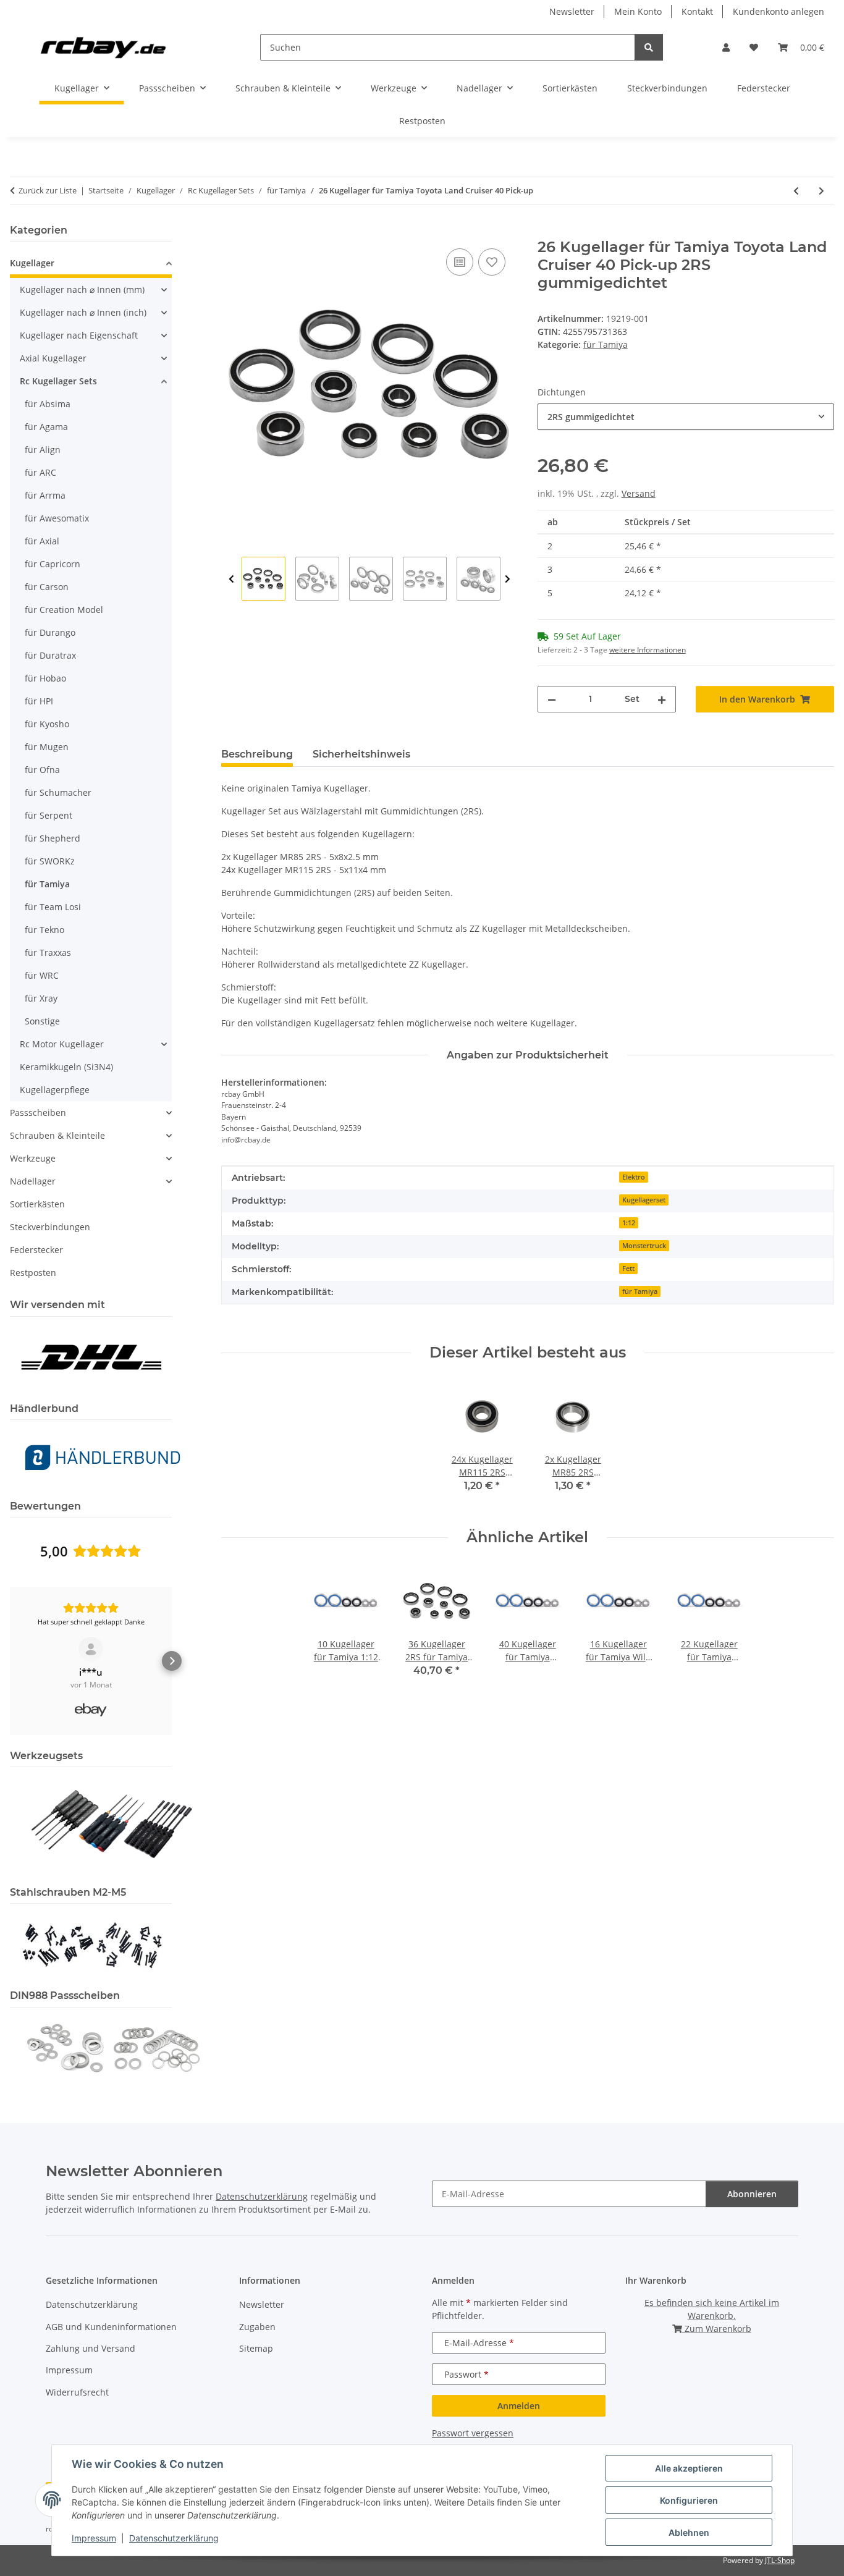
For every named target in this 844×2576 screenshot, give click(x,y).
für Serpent (49, 815)
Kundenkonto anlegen (779, 11)
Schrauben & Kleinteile (57, 1135)
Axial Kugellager (53, 358)
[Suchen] (649, 47)
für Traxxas (48, 952)
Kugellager (32, 263)
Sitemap (256, 2348)
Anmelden (519, 2406)
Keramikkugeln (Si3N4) (66, 1067)
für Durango (50, 632)
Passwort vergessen (473, 2433)
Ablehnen (689, 2532)
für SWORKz (50, 861)
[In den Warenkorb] (231, 232)
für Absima (48, 404)
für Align (43, 450)
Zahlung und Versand (91, 2348)
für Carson (47, 587)
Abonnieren (752, 2194)
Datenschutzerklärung (174, 2538)
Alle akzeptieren (689, 2468)
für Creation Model (64, 610)
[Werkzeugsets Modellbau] (112, 1823)
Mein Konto (638, 11)
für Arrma (45, 495)
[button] (726, 47)
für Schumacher (58, 792)
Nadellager (33, 1181)
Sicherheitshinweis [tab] (361, 754)
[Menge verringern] (552, 699)
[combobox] (686, 417)
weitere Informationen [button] (648, 650)
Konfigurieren (689, 2500)
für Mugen (47, 747)
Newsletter (572, 11)
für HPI (39, 701)
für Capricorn (53, 564)
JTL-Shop (780, 2560)
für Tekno (44, 930)
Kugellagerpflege (55, 1090)
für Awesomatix (57, 518)
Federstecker (36, 1250)
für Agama (46, 427)
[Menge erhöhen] (662, 699)
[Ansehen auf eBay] (91, 1649)
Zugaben (257, 2327)
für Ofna (42, 770)
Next (508, 579)
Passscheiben (38, 1113)
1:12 (629, 1223)
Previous (231, 579)
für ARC (40, 472)
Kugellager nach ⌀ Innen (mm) (82, 289)
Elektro (634, 1177)
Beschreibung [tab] (257, 754)
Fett (628, 1269)
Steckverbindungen (50, 1227)
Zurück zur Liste (48, 190)
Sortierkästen (37, 1204)
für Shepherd (53, 838)
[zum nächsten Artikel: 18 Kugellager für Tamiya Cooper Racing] (821, 191)
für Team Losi (53, 907)
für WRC (42, 975)
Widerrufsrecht (77, 2392)
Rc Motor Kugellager (62, 1044)
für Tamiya (606, 344)
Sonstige (42, 1021)
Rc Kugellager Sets (58, 381)
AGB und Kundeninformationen (111, 2327)
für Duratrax (50, 655)
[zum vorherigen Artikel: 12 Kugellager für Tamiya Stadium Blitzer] (796, 191)
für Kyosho (47, 724)
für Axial (42, 541)
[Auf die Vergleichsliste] (460, 262)
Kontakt (697, 11)
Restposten (33, 1273)
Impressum (94, 2538)
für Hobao (45, 678)
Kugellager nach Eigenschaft (79, 335)
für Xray (41, 998)
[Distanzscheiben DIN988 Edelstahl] (112, 2047)
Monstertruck (644, 1246)
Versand (639, 493)
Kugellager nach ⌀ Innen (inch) (83, 312)
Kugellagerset (644, 1200)
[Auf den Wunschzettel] (492, 262)
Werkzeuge (33, 1158)
